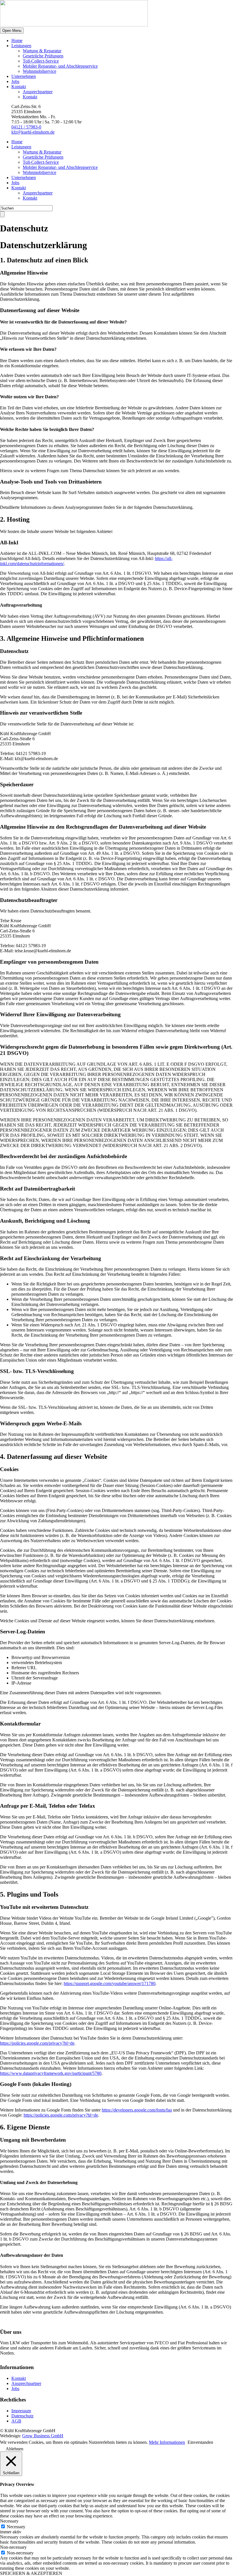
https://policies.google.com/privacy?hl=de (37, 2043)
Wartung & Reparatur (42, 51)
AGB (16, 2421)
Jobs (15, 81)
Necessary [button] (9, 2521)
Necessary (16, 2527)
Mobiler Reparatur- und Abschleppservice (60, 66)
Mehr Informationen (167, 2442)
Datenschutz (22, 2416)
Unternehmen (24, 76)
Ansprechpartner (38, 92)
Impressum (21, 2411)
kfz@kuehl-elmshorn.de (33, 132)
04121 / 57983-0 (26, 127)
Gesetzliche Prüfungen (43, 56)
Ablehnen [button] (14, 2449)
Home (17, 41)
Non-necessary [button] (13, 2547)
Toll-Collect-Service (41, 61)
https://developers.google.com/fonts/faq (137, 2110)
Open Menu (12, 31)
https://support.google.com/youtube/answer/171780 (110, 1983)
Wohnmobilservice (39, 71)
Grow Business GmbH (43, 2436)
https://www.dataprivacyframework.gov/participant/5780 (51, 2073)
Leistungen (21, 46)
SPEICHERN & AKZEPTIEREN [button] (31, 2573)
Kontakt (19, 87)
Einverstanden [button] (200, 2442)
